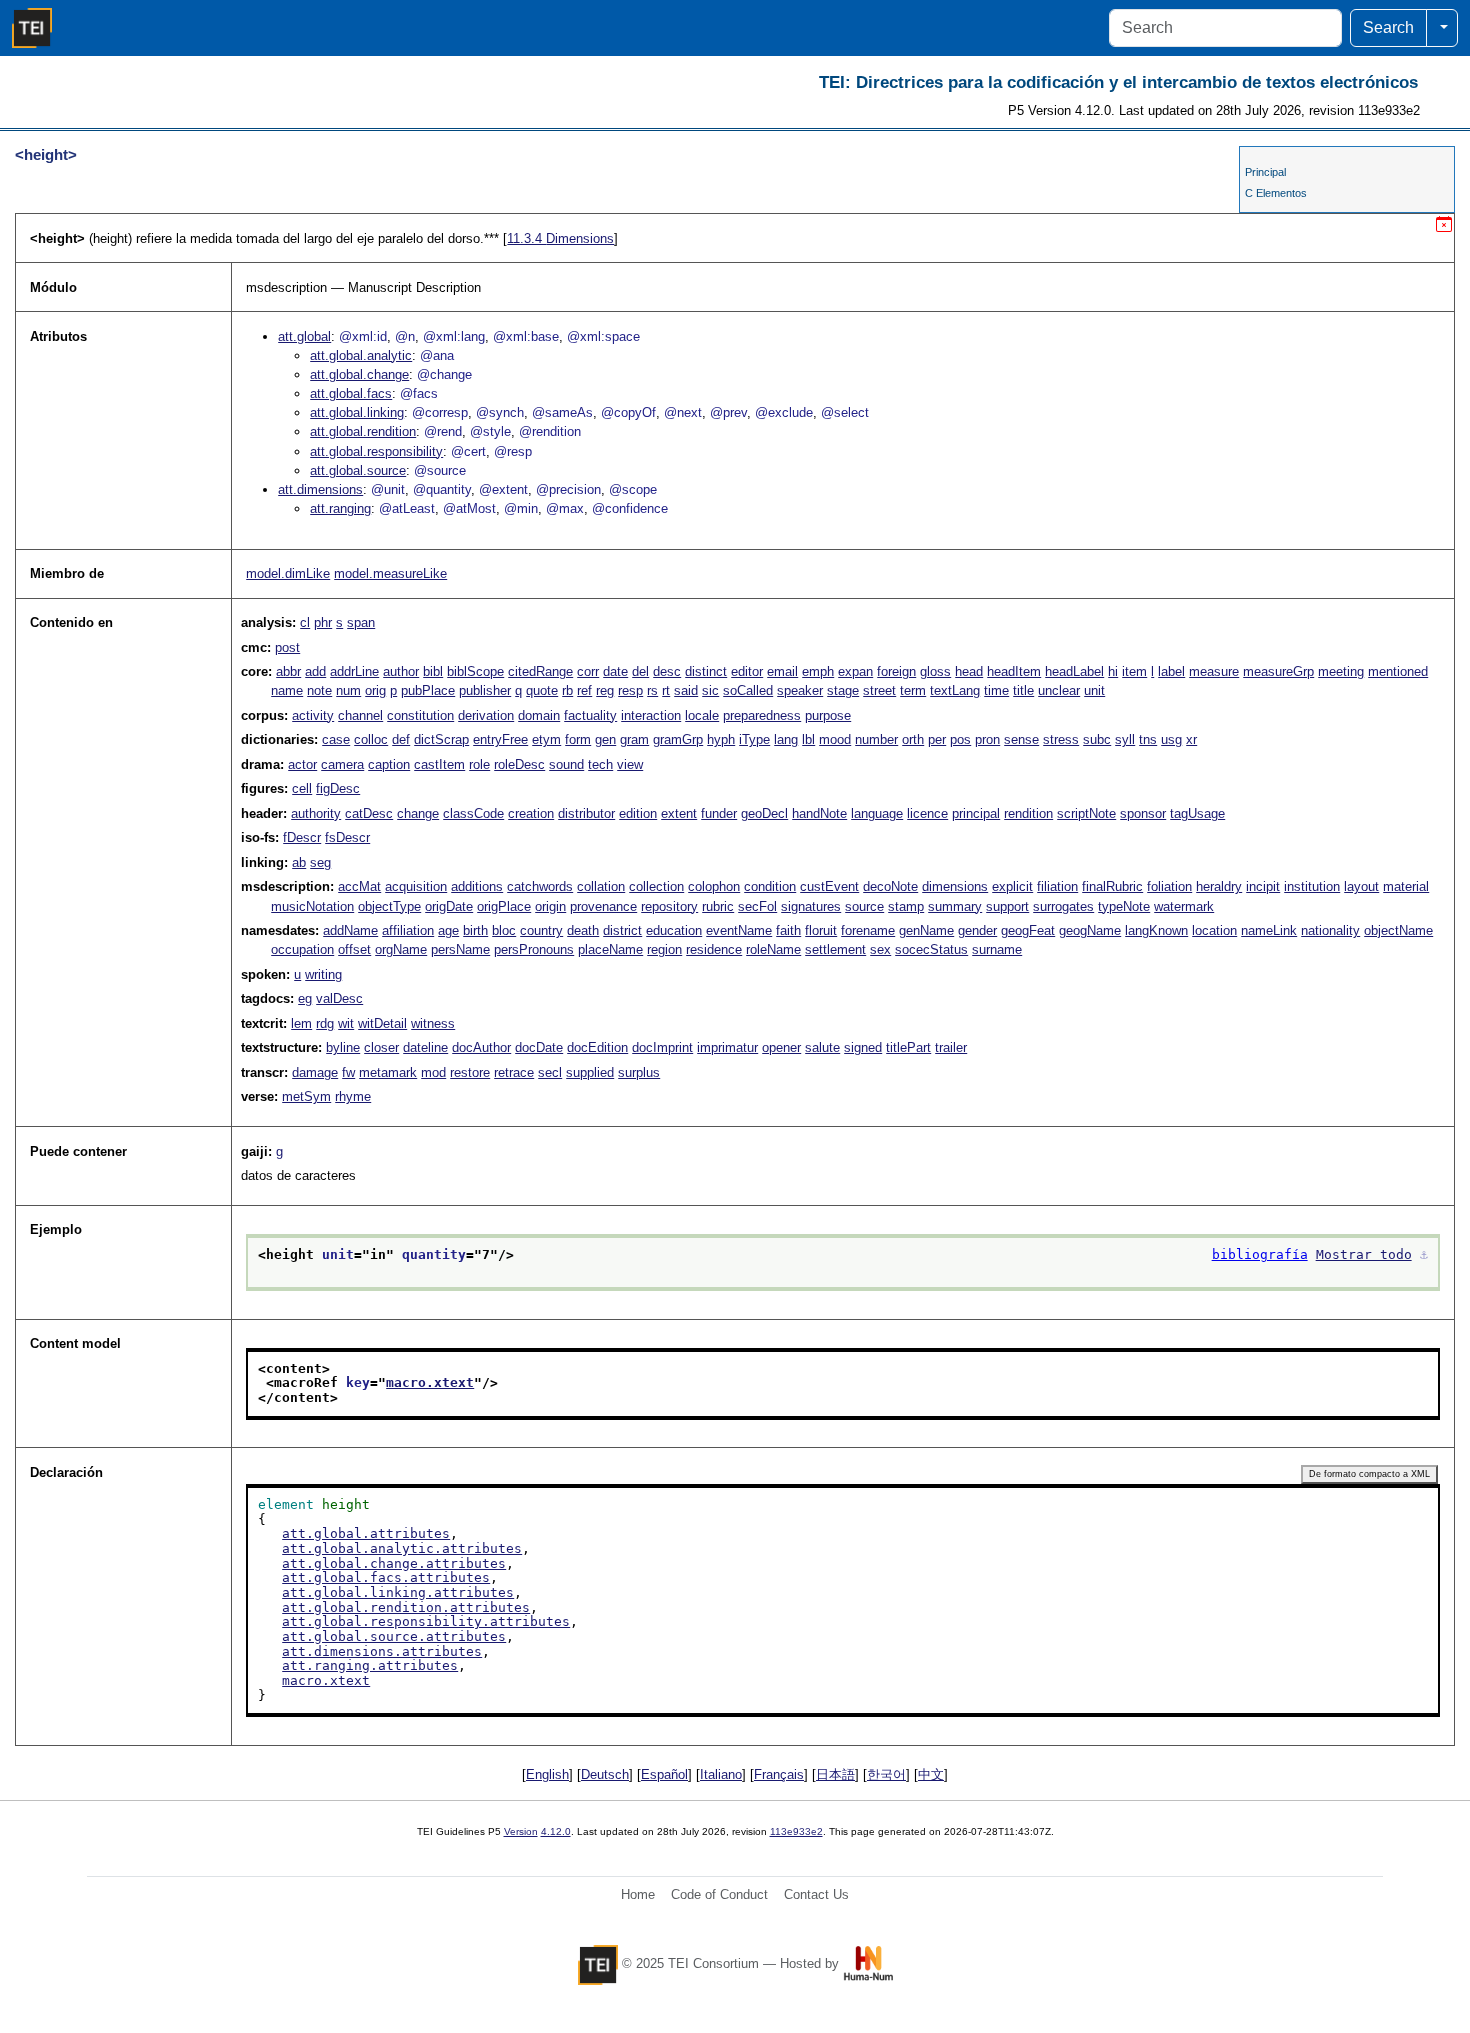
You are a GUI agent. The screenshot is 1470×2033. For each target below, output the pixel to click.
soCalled (748, 690)
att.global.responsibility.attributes (426, 1621)
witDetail (382, 1023)
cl (305, 622)
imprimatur (727, 1047)
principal (976, 813)
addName (350, 930)
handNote (819, 813)
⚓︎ (1424, 1254)
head (969, 671)
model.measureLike (390, 573)
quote (542, 690)
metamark (388, 1072)
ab (299, 862)
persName (460, 949)
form (578, 739)
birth (475, 930)
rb (567, 690)
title (1023, 690)
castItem (439, 764)
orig (375, 690)
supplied (590, 1072)
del (640, 671)
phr (323, 622)
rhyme (353, 1096)
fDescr (302, 837)
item (1134, 671)
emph (818, 671)
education (674, 930)
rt (666, 690)
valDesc (339, 998)
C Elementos (1276, 193)
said (686, 690)
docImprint (662, 1047)
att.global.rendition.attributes (406, 1607)
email (782, 671)
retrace (514, 1072)
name (287, 690)
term (913, 690)
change (418, 813)
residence (714, 949)
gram (634, 739)
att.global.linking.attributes (398, 1592)
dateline (425, 1047)
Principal (1265, 172)
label (1171, 671)
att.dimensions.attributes (382, 1651)
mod (433, 1072)
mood (835, 739)
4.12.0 (556, 1831)
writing (323, 974)
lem (301, 1023)
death (583, 930)
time (996, 690)
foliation (1169, 886)
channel (360, 715)
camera (342, 764)
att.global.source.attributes (394, 1636)
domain (539, 715)
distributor (586, 813)
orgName (401, 949)
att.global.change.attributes (394, 1563)
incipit (1263, 886)
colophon (714, 886)
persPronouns (534, 949)
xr (1191, 739)
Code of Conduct (719, 1894)
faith (788, 930)
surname (997, 949)
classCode (473, 813)
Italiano (721, 1774)
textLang (955, 690)
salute (822, 1047)
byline (343, 1047)
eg (305, 998)
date (615, 671)
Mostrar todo (1364, 1254)
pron (987, 739)
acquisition (416, 886)
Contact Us (816, 1894)
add (315, 671)
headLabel (1074, 671)
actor (302, 764)
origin (550, 906)
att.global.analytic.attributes (402, 1548)
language (877, 813)
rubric (718, 906)
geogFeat (1028, 930)
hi (1113, 671)
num (348, 690)
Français (779, 1774)
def (401, 739)
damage (315, 1072)
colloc (371, 739)
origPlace (504, 906)
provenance (603, 906)
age (448, 930)
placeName (610, 949)
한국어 (886, 1774)
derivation (486, 715)
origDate (449, 906)
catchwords (540, 886)
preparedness (762, 715)
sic (710, 690)
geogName (1090, 930)
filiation (1057, 886)
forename (868, 930)
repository (669, 906)
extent (679, 813)
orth (913, 739)
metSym (306, 1096)
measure (1214, 671)
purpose (828, 715)
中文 (931, 1774)
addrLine (354, 671)
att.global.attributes (366, 1533)
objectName (1398, 930)
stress (1061, 739)
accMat (359, 886)
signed (863, 1047)
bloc (504, 930)
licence (927, 813)
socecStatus (931, 949)
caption (389, 764)
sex (880, 949)
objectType (389, 906)
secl (550, 1072)
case (336, 739)
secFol (757, 906)
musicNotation (312, 906)
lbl (808, 739)
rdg (325, 1023)
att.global (304, 336)
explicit (1012, 886)
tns (1148, 739)
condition (770, 886)
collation (601, 886)
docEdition (597, 1047)
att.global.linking (357, 412)
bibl (433, 671)
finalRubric (1112, 886)
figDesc (338, 788)
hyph (721, 739)
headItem (1014, 671)
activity (313, 715)
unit (1094, 690)
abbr (288, 671)
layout (1361, 886)
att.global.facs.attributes (386, 1577)
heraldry (1219, 886)
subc (1097, 739)
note (319, 690)
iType (754, 739)
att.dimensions (320, 489)
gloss (935, 671)
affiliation (408, 930)
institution (1312, 886)
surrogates (1063, 906)
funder (719, 813)
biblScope (475, 671)
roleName (773, 949)
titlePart (908, 1047)
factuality (590, 715)
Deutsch (605, 1774)
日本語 (835, 1774)
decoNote (890, 886)
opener (781, 1047)
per (937, 739)
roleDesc (519, 764)
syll (1125, 739)
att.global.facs (351, 393)
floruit (821, 930)
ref (584, 690)
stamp (906, 906)
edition (638, 813)
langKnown (1156, 930)
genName (926, 930)
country (541, 930)
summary (955, 906)
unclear (1059, 690)
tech (600, 764)
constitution (420, 715)
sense (1021, 739)
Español (664, 1774)
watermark (1184, 906)
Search (1388, 27)
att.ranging (340, 508)
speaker (800, 690)
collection (656, 886)
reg (605, 690)
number (876, 739)
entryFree (500, 739)
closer (381, 1047)
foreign (896, 671)
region (664, 949)
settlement (835, 949)
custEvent (829, 886)
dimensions (955, 886)
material (1406, 886)
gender (977, 930)
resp (630, 690)
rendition (1028, 813)
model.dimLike (288, 573)
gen (605, 739)
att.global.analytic (361, 355)
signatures (811, 906)
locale (702, 715)
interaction (651, 715)
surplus (639, 1072)
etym (546, 739)
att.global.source (358, 470)
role (479, 764)
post (287, 647)
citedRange (540, 671)
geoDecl (764, 813)
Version (521, 1831)
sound (566, 764)
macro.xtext (430, 1382)
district (622, 930)
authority (316, 813)
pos (960, 739)
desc (667, 671)
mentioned (1398, 671)
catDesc (369, 813)
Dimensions (560, 238)
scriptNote (1086, 813)
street (879, 690)
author (401, 671)
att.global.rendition (363, 431)
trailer (951, 1047)
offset (354, 949)
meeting (1341, 671)
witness (433, 1023)
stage (843, 690)
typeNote (1124, 906)
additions (477, 886)
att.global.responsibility (376, 451)
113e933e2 (796, 1831)
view (630, 764)
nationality (1330, 930)
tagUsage (1197, 813)
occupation (302, 949)
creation (531, 813)
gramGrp (678, 739)
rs (652, 690)
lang (786, 739)
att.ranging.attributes (370, 1665)
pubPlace (428, 690)
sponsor (1143, 813)
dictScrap (441, 739)
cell (302, 788)
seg (320, 862)
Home (638, 1894)
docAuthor (481, 1047)
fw (348, 1072)
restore (470, 1072)
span (361, 622)
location (1214, 930)
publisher (485, 690)
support (1007, 906)
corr (588, 671)
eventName (739, 930)
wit (346, 1023)
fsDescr (347, 837)
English (547, 1774)
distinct (706, 671)
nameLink (1269, 930)
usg (1171, 739)
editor (747, 671)
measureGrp (1278, 671)
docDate (539, 1047)
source (864, 906)
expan (855, 671)
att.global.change (359, 374)
